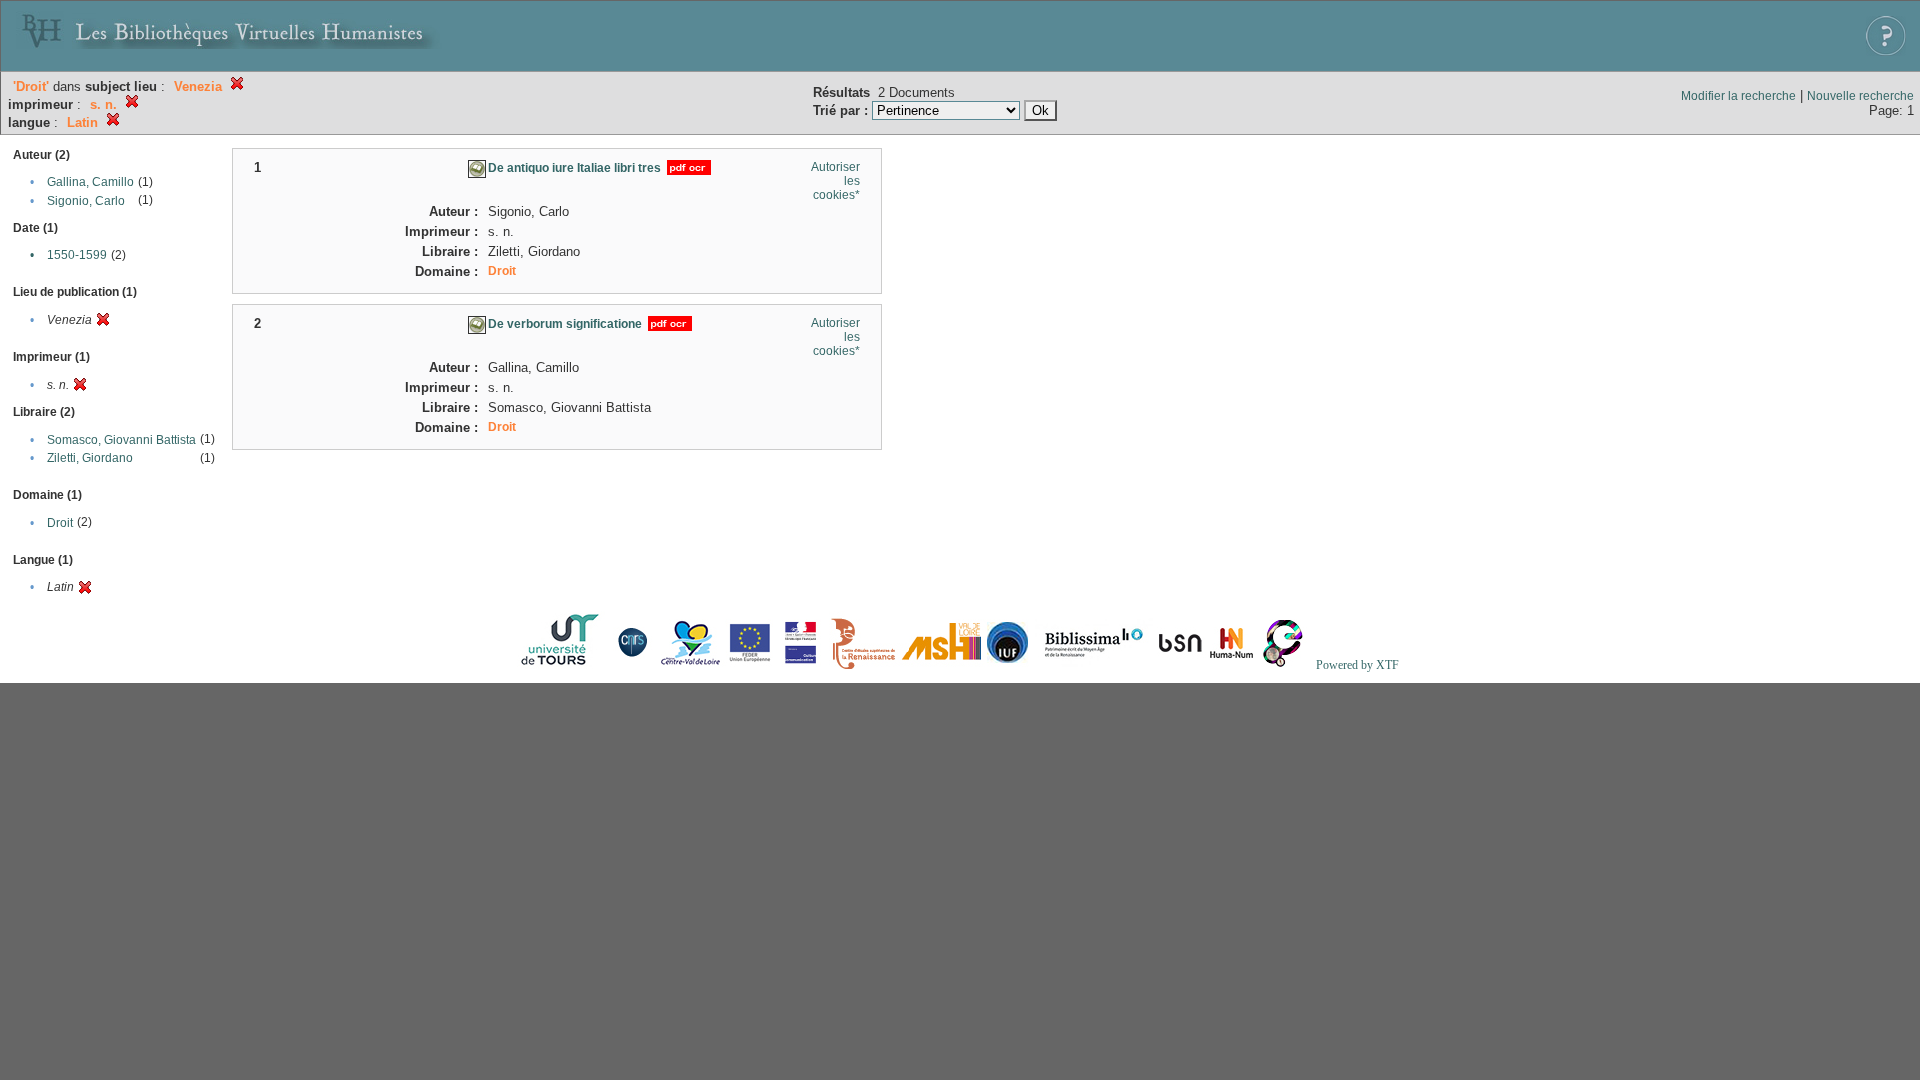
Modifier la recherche (1738, 96)
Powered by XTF (1357, 665)
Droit (60, 523)
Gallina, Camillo (90, 182)
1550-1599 (77, 255)
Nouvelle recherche (1860, 96)
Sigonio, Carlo (86, 201)
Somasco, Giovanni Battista (121, 440)
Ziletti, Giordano (90, 458)
